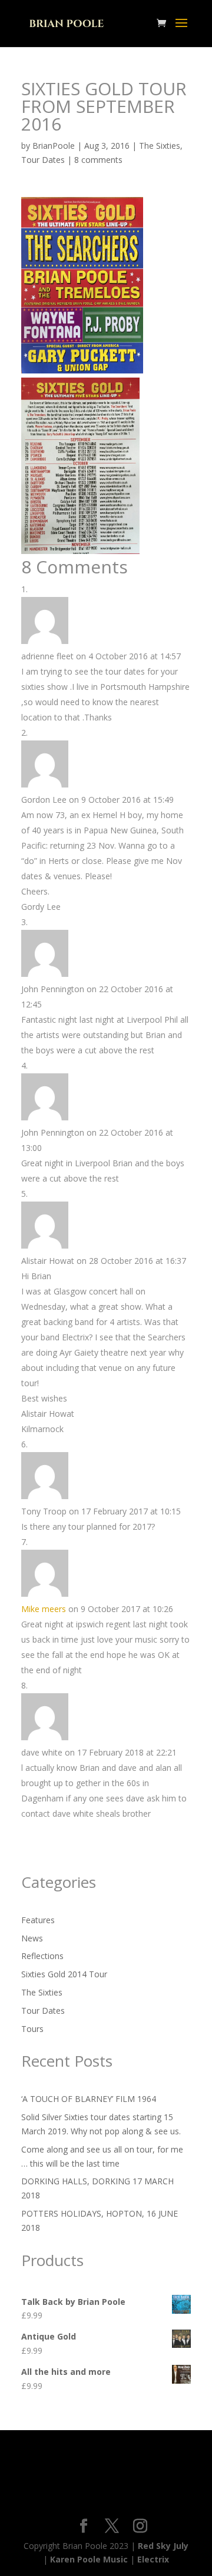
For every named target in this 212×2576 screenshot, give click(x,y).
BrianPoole (54, 146)
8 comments (98, 160)
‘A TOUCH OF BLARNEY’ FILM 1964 (89, 2099)
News (32, 1938)
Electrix (153, 2559)
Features (38, 1920)
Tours (32, 2029)
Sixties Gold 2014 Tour (64, 1974)
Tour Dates (43, 160)
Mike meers (44, 1609)
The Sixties (160, 146)
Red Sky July (163, 2546)
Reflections (42, 1956)
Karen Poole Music (89, 2559)
